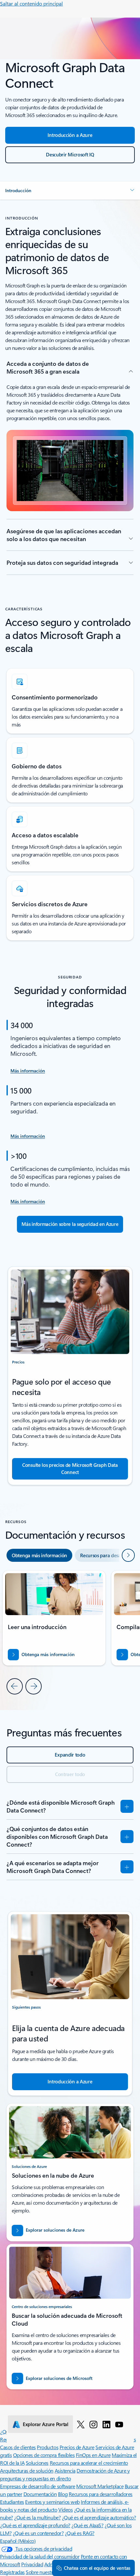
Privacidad (32, 2564)
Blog (63, 2494)
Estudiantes (12, 2502)
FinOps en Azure (93, 2455)
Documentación (40, 2494)
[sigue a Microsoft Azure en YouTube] (119, 2424)
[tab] (39, 1555)
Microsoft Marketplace (100, 2486)
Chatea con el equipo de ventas (97, 2568)
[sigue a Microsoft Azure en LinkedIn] (106, 2424)
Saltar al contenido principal (31, 3)
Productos (48, 2447)
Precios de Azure (77, 2447)
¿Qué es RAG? (80, 2533)
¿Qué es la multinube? (37, 2517)
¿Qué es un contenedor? (38, 2533)
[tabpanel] (70, 1632)
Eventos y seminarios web (52, 2502)
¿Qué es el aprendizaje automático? (99, 2517)
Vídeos (65, 2510)
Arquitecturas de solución (27, 2470)
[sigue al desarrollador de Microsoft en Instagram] (93, 2424)
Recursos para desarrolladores (101, 2494)
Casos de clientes (18, 2447)
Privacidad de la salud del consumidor (40, 2556)
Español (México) (18, 2541)
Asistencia (65, 2470)
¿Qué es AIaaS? (87, 2525)
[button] (70, 191)
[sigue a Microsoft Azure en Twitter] (81, 2424)
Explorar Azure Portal (46, 2424)
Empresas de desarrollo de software (38, 2486)
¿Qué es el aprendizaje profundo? (35, 2525)
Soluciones (37, 2463)
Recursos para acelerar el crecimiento (89, 2463)
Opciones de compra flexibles (44, 2455)
